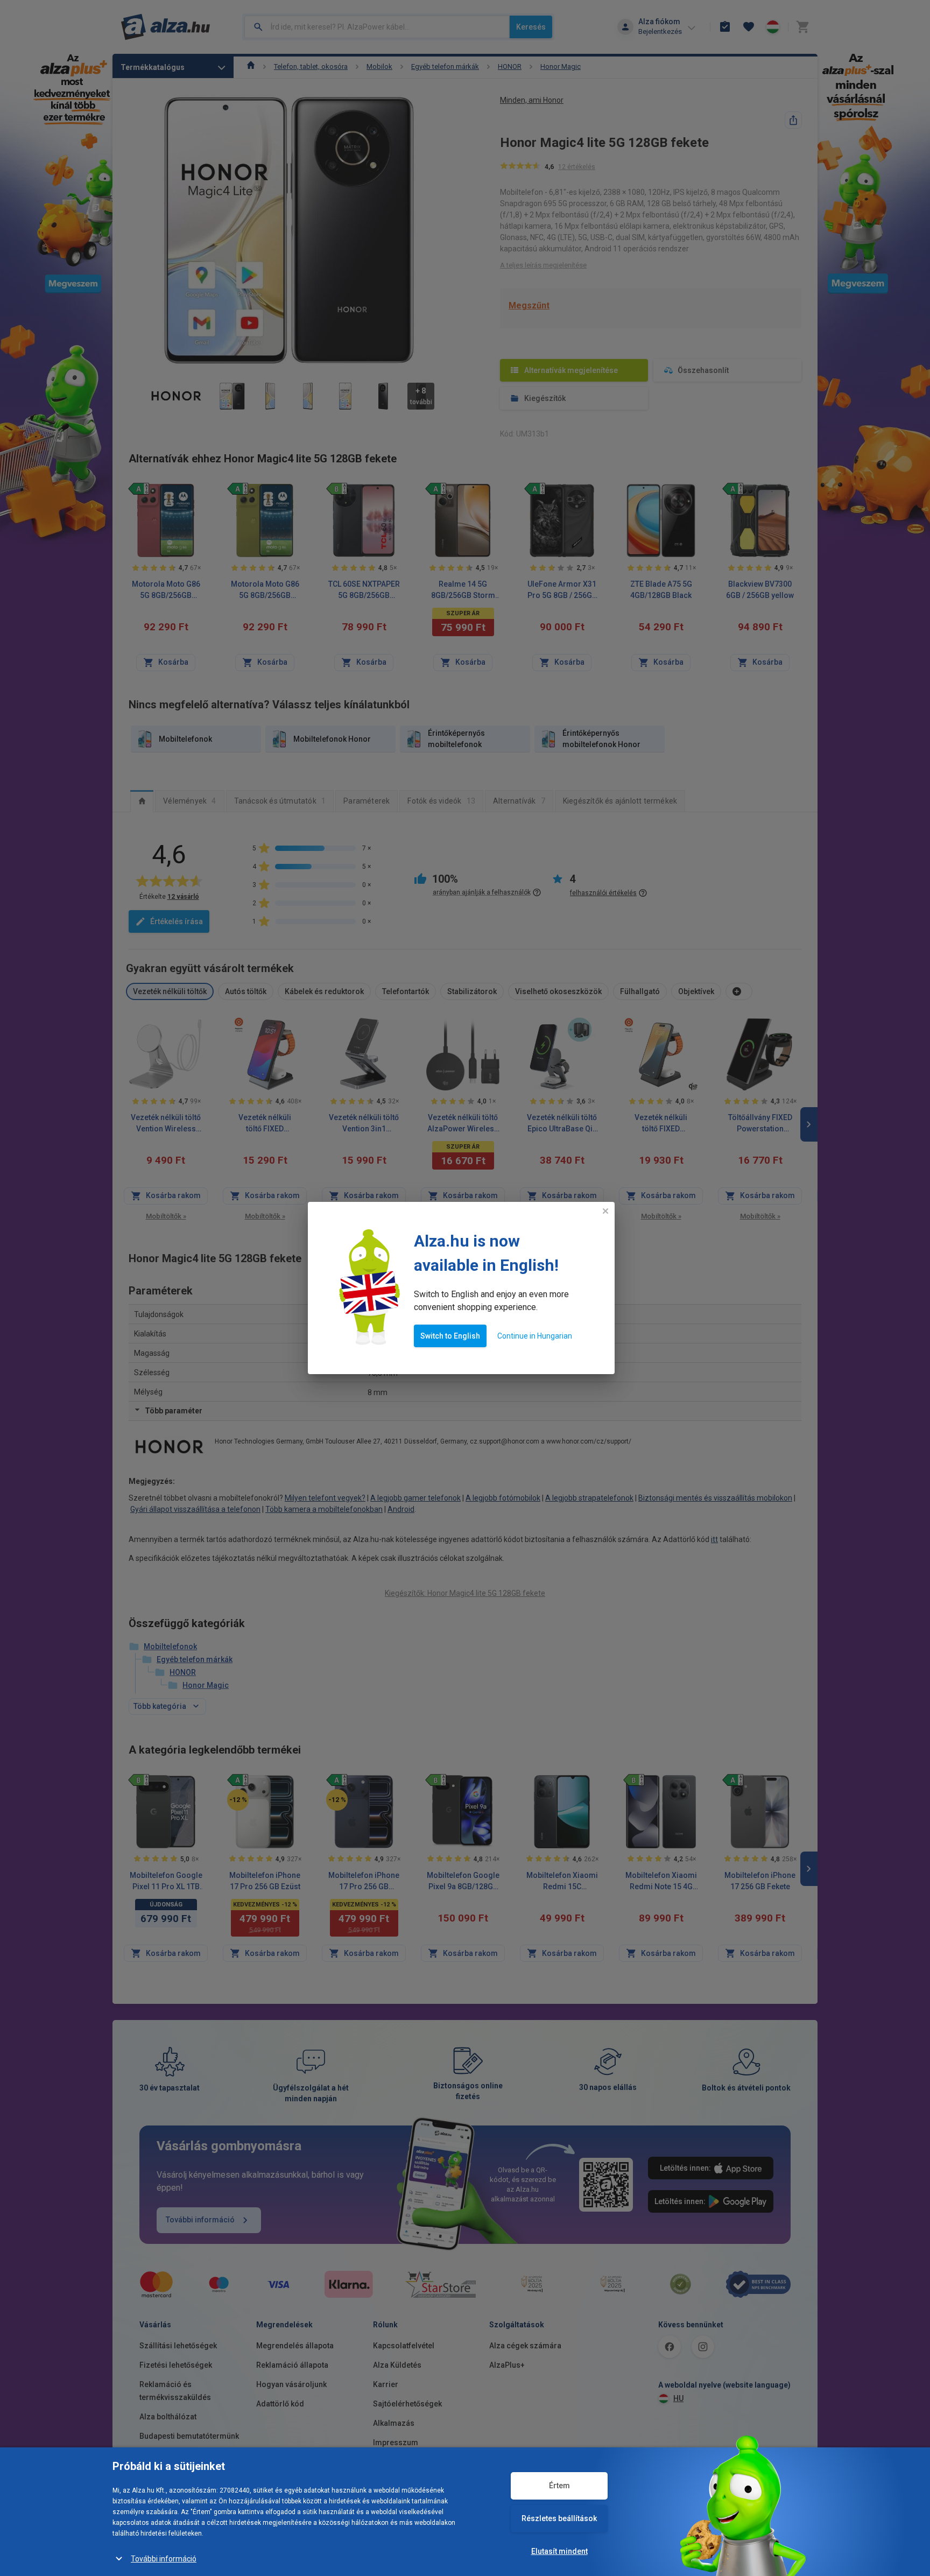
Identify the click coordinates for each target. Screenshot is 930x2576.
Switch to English (450, 1336)
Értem (559, 2486)
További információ (164, 2559)
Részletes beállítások (559, 2518)
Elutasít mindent (559, 2551)
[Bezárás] (605, 1211)
